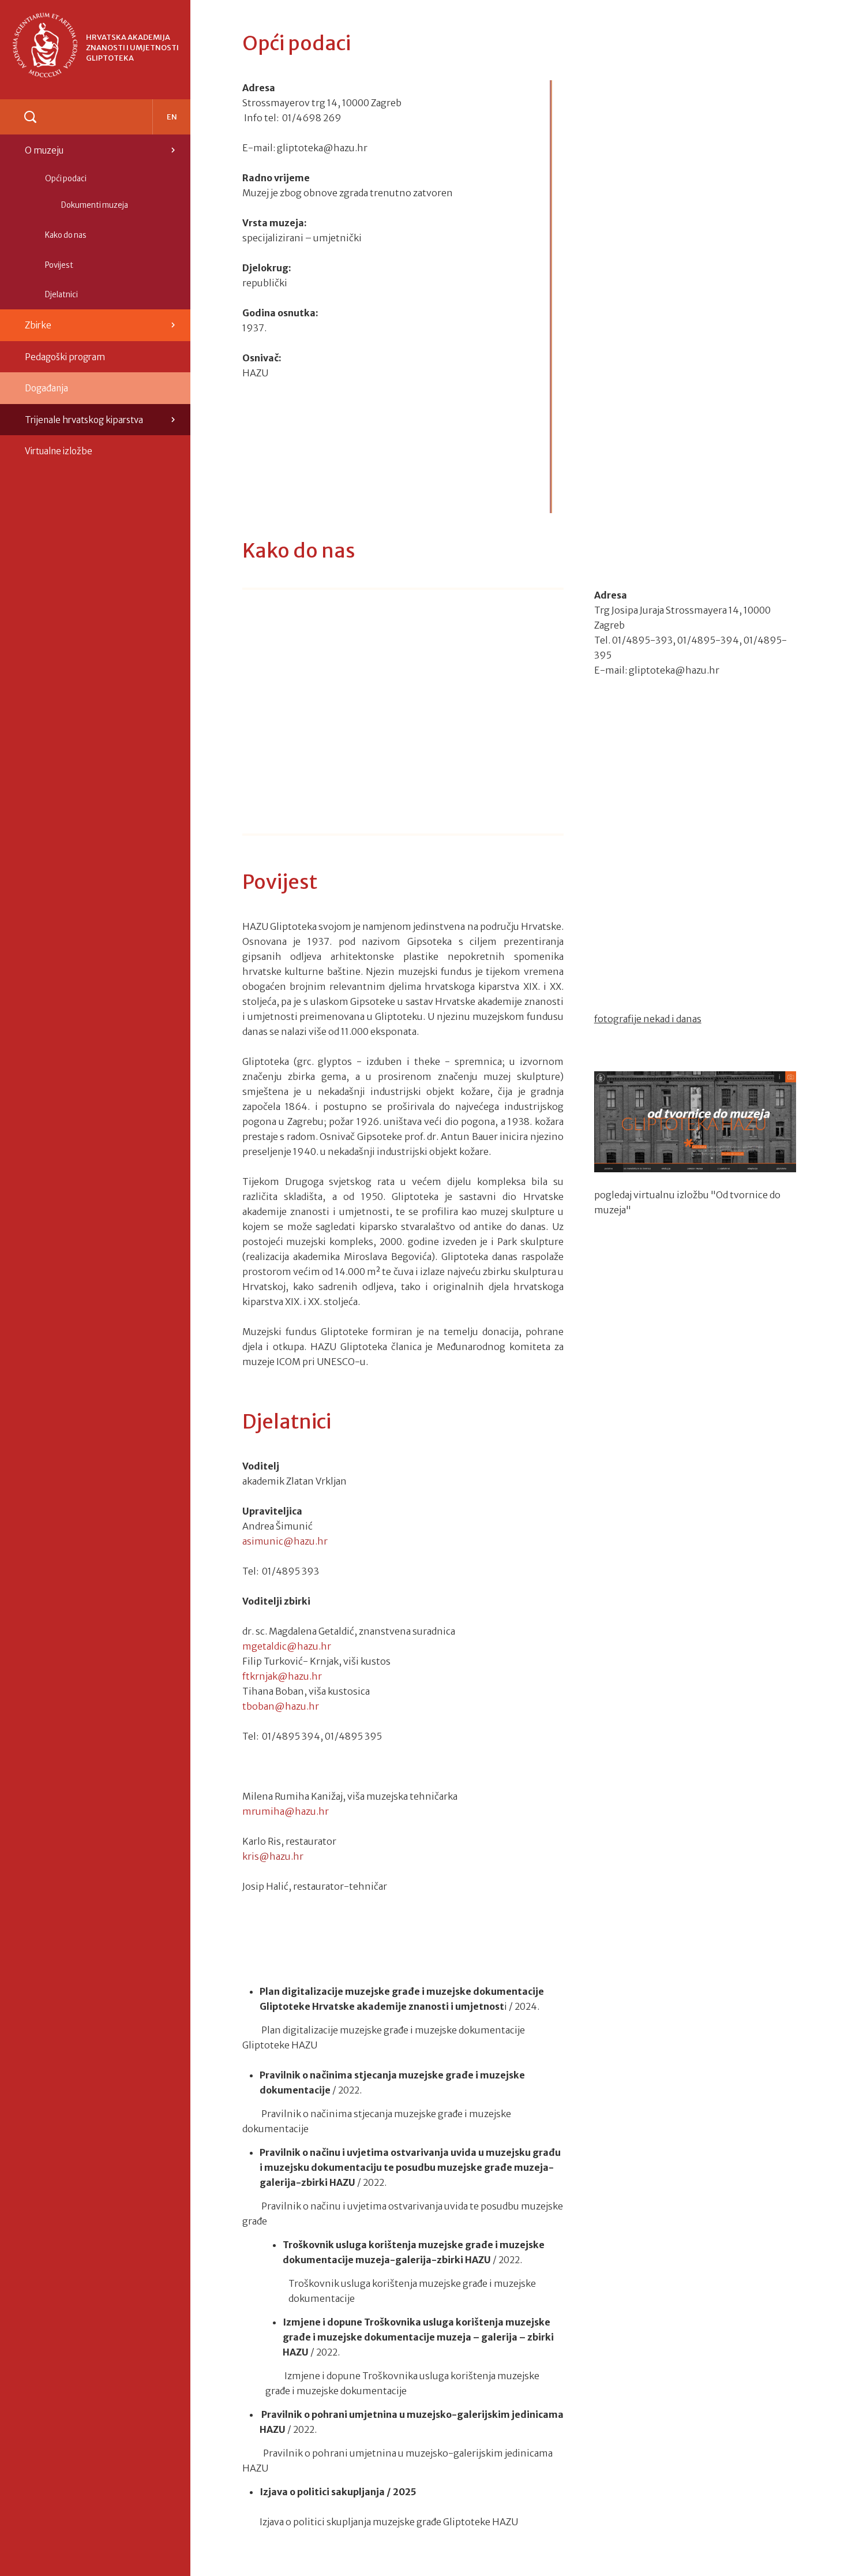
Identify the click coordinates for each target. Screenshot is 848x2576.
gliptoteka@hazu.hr (322, 148)
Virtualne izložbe (59, 451)
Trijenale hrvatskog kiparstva (84, 420)
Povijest (59, 265)
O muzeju (44, 150)
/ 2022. (346, 2090)
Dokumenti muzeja (95, 205)
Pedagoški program (65, 357)
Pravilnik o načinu (300, 2152)
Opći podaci (66, 179)
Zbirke (38, 325)
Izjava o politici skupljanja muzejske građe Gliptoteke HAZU (389, 2522)
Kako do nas (66, 235)
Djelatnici (61, 295)
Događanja (46, 388)
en (172, 117)
